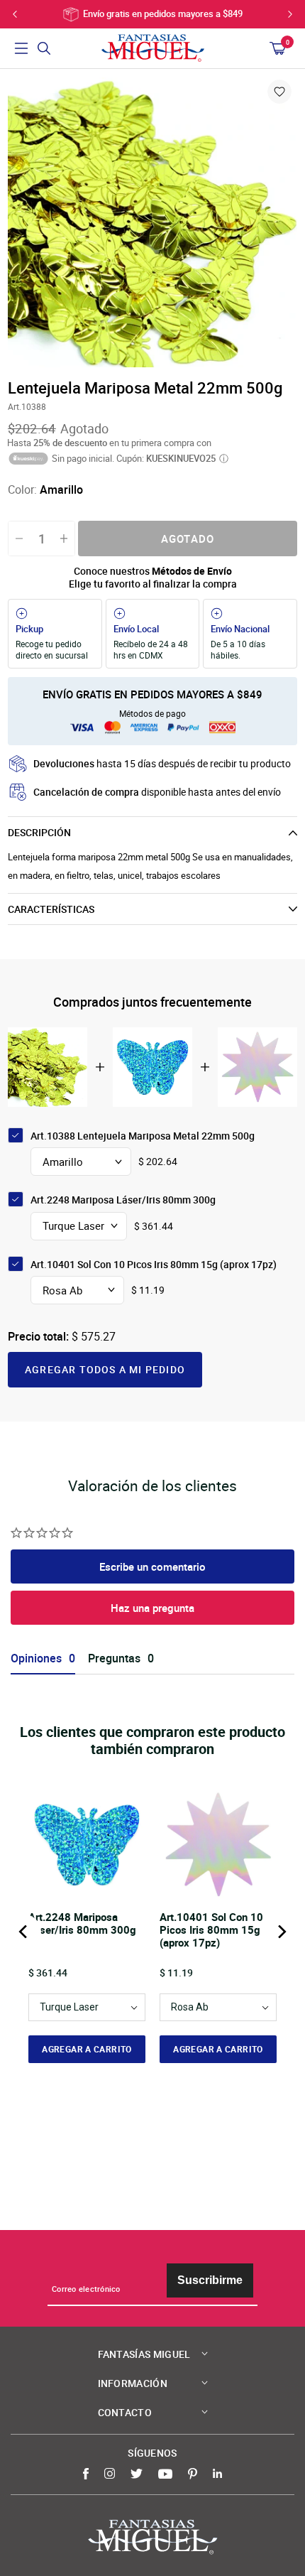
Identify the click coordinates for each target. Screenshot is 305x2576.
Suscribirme (210, 2280)
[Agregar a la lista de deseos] (279, 92)
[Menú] (21, 48)
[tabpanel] (152, 222)
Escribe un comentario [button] (152, 1566)
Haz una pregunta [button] (152, 1608)
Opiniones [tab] (36, 1658)
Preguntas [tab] (114, 1658)
